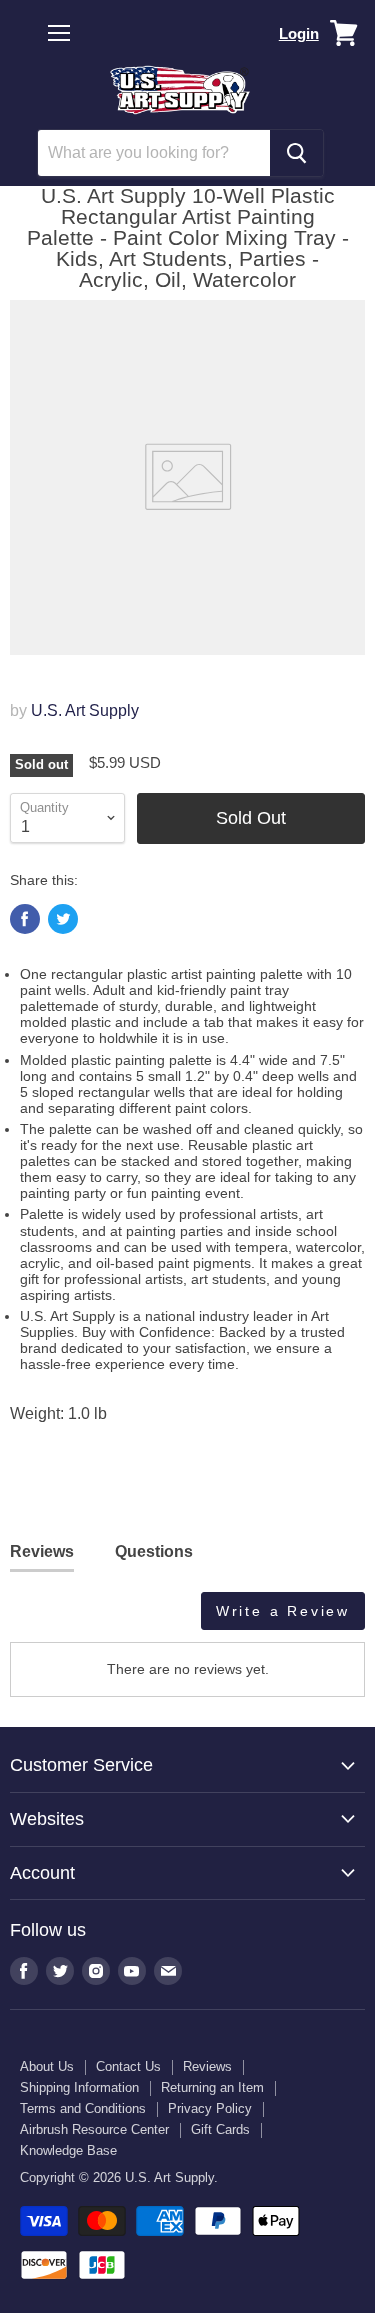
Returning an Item (212, 2087)
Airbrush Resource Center (94, 2129)
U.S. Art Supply (85, 710)
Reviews (207, 2066)
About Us (47, 2066)
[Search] (296, 153)
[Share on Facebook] (25, 919)
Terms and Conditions (83, 2108)
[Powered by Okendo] (60, 1618)
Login (299, 33)
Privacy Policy (210, 2108)
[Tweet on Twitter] (63, 919)
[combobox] (154, 153)
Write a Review (283, 1611)
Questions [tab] (154, 1551)
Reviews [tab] (42, 1551)
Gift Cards (220, 2129)
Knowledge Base (68, 2150)
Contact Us (128, 2066)
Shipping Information (79, 2087)
